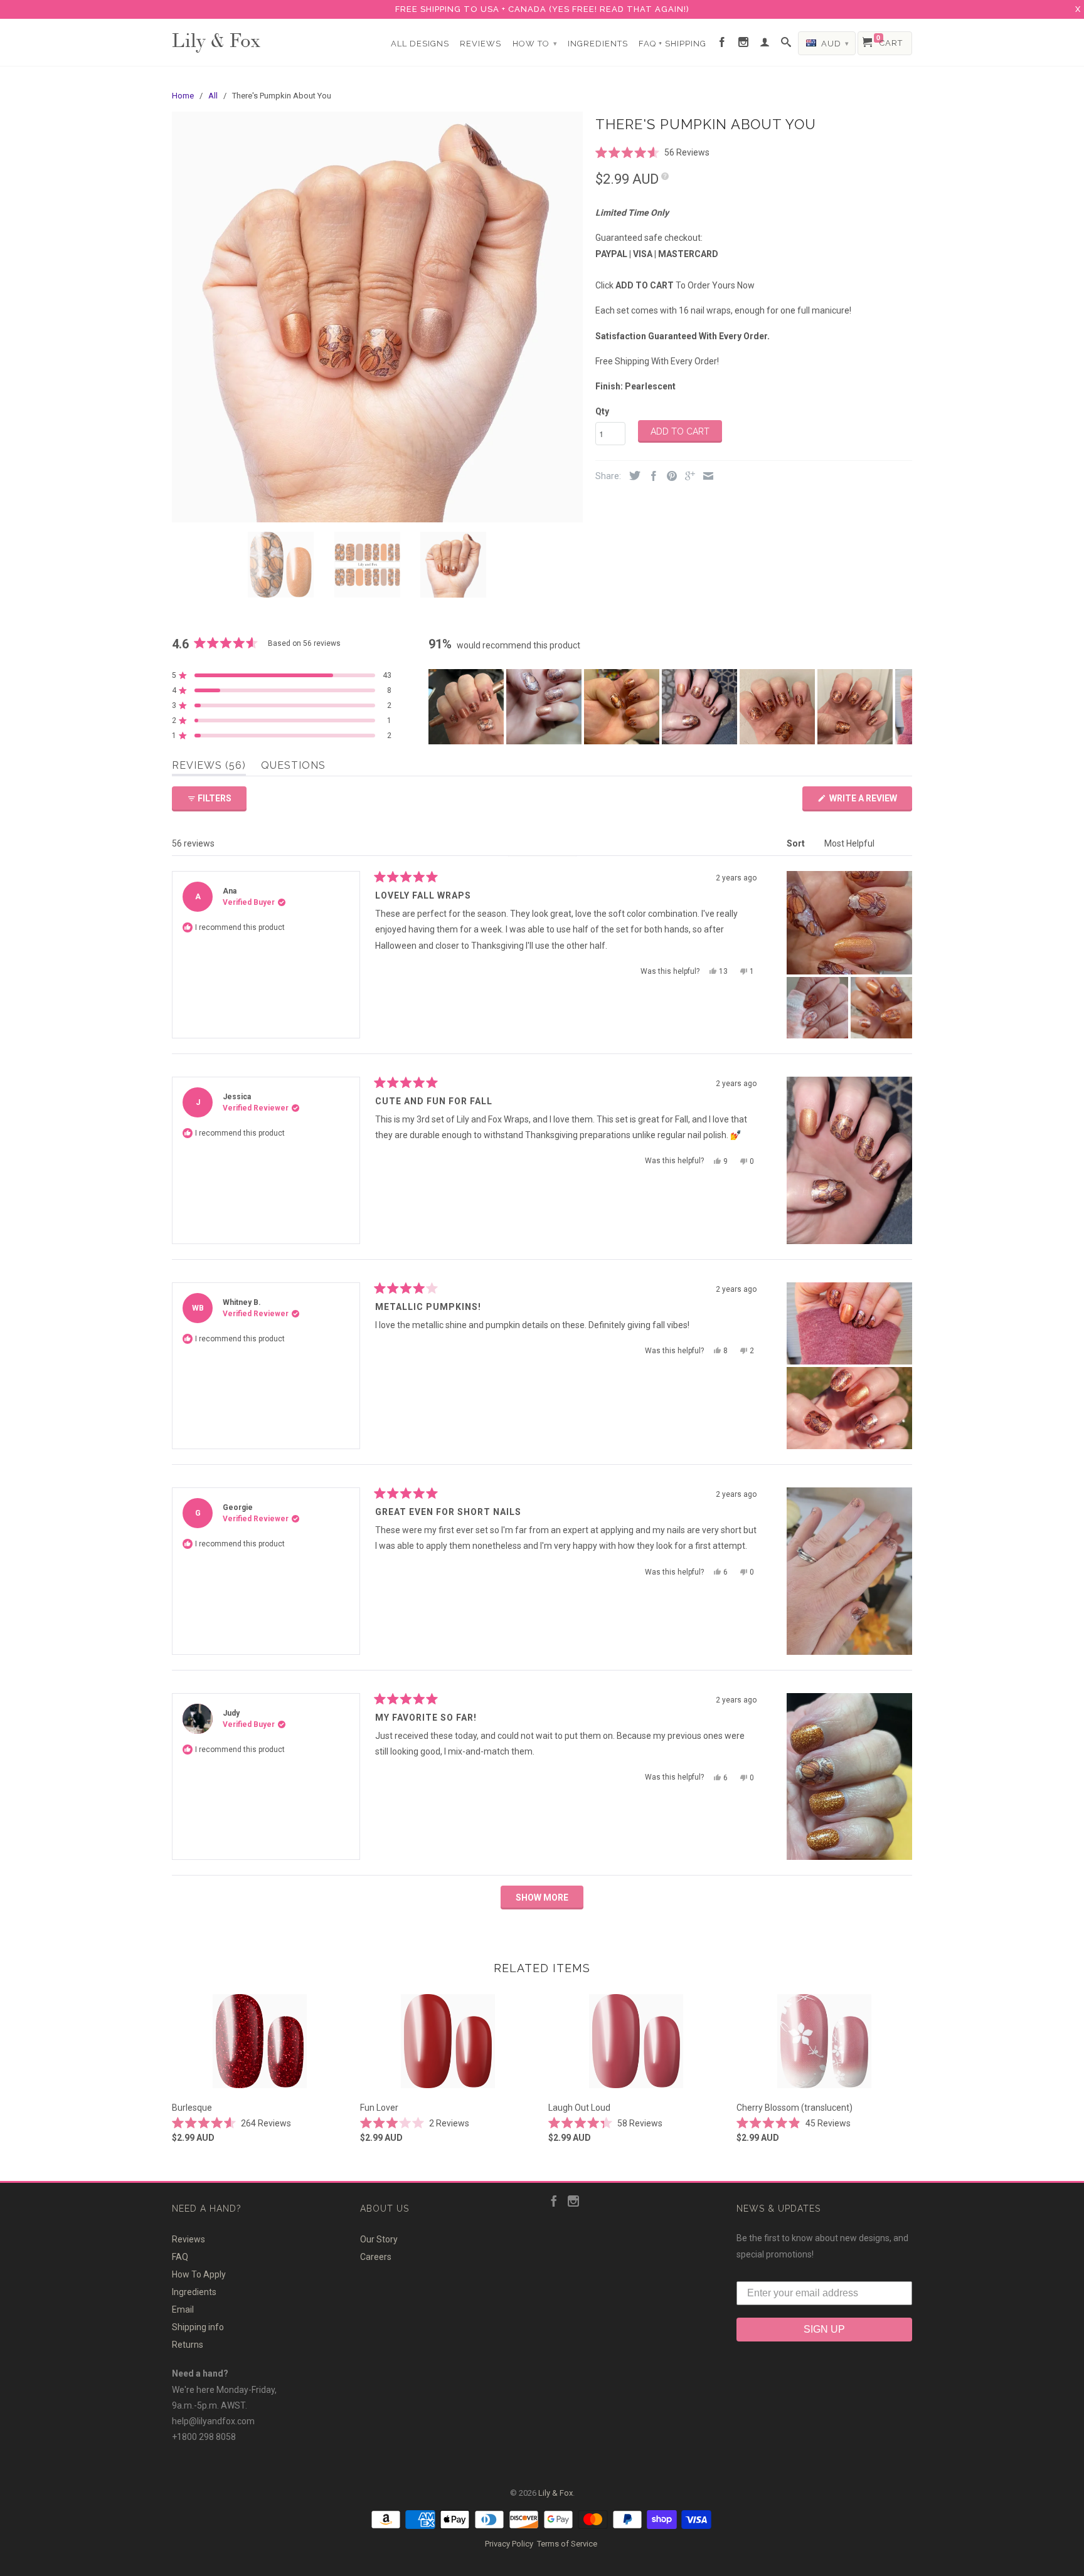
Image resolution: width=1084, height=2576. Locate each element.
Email (183, 2309)
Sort (797, 843)
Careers (376, 2257)
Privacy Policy (509, 2544)
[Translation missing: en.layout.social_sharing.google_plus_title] (687, 477)
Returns (188, 2345)
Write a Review (870, 802)
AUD (834, 44)
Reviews (481, 44)
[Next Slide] (902, 707)
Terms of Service (567, 2544)
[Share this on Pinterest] (669, 477)
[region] (670, 707)
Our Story (379, 2239)
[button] (652, 152)
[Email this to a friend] (705, 477)
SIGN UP (824, 2329)
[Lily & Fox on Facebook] (722, 43)
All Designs (420, 44)
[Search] (786, 43)
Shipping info (198, 2327)
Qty (602, 411)
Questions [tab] (293, 768)
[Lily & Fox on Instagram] (744, 43)
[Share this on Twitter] (632, 476)
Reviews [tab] (209, 768)
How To (535, 44)
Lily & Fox (216, 39)
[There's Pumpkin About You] (377, 317)
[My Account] (765, 43)
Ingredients (598, 44)
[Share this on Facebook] (651, 477)
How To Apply (199, 2274)
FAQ (180, 2257)
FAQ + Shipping (672, 44)
